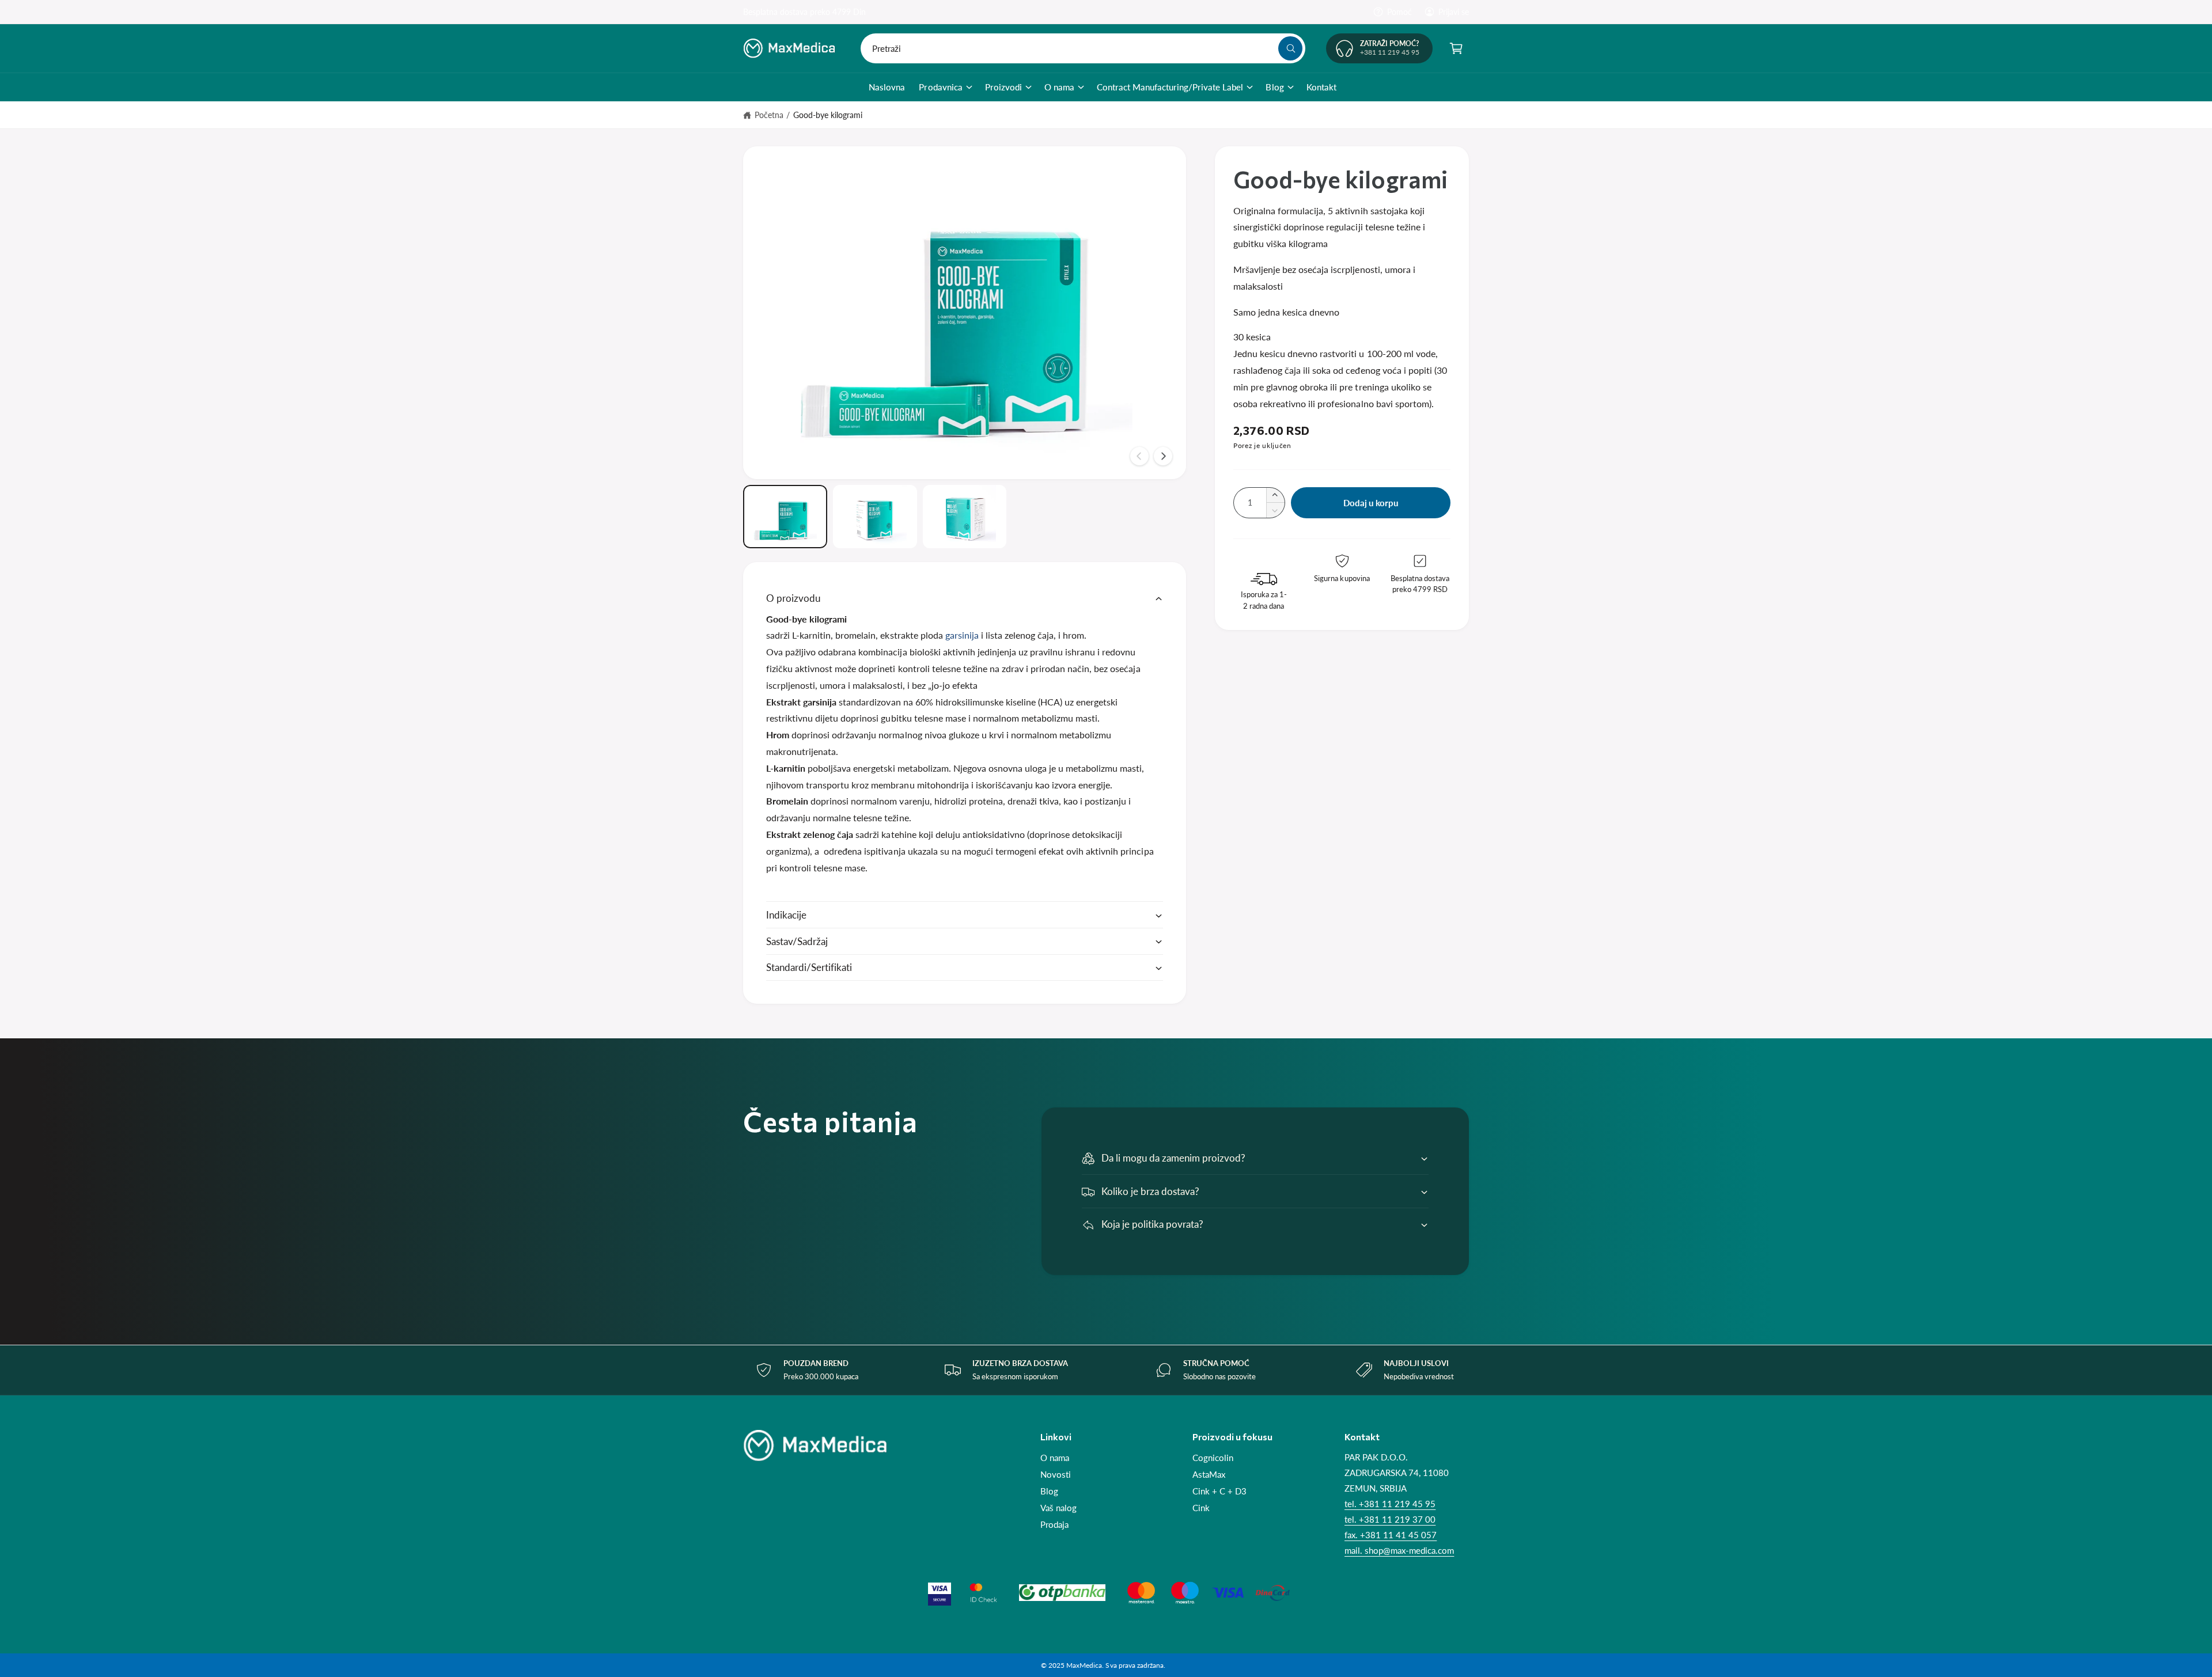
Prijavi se (1454, 12)
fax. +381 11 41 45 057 (1391, 1535)
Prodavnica (940, 87)
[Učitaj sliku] (785, 517)
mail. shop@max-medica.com (1399, 1550)
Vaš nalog (1058, 1508)
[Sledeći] (1163, 456)
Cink (1201, 1508)
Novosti (1056, 1474)
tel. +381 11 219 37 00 (1390, 1519)
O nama (1059, 87)
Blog (1274, 87)
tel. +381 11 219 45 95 (1390, 1504)
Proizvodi (1003, 87)
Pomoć (1399, 12)
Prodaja (1054, 1524)
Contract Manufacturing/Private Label (1170, 87)
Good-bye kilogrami (828, 115)
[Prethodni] (1139, 456)
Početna (769, 115)
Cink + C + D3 (1219, 1491)
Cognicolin (1213, 1458)
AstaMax (1209, 1474)
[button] (1456, 48)
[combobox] (1083, 48)
